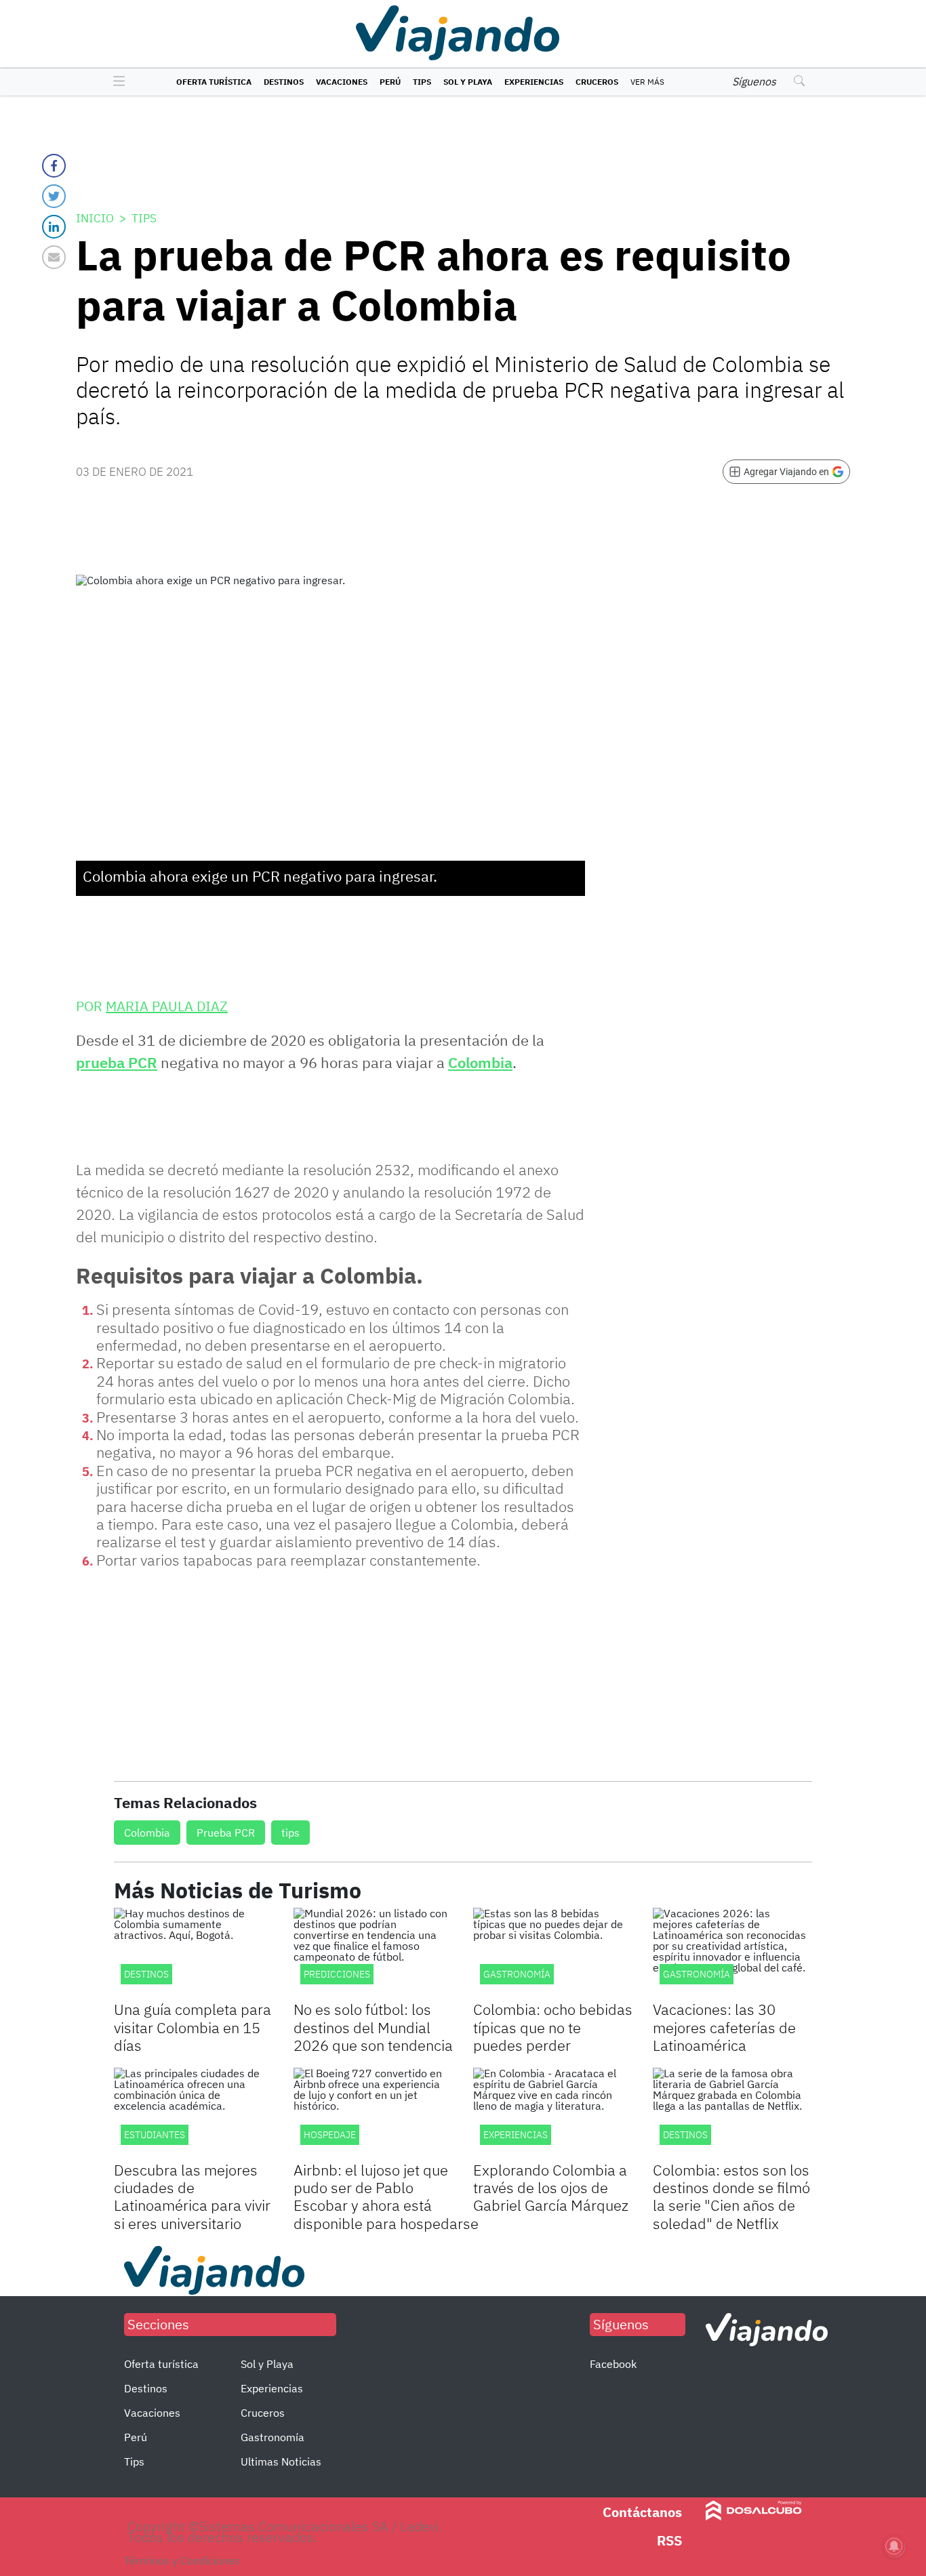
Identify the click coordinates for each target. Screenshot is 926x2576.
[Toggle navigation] (116, 82)
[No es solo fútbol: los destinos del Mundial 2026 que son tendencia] (373, 1953)
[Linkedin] (54, 227)
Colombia (480, 1062)
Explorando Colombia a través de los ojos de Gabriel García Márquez (551, 2188)
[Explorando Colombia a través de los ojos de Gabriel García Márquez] (553, 2112)
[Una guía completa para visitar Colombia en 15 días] (194, 1953)
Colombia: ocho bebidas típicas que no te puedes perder (553, 2027)
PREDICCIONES (337, 1974)
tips (290, 1833)
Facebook (613, 2364)
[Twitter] (54, 196)
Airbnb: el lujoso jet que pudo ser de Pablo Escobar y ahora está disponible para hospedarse (386, 2196)
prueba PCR (117, 1062)
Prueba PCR (226, 1833)
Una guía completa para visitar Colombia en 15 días (193, 2027)
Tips (422, 82)
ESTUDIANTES (155, 2135)
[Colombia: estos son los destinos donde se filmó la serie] (732, 2112)
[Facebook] (54, 166)
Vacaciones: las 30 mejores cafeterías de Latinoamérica (724, 2027)
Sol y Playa (468, 82)
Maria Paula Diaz (167, 1006)
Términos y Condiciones (182, 2560)
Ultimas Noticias (281, 2461)
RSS (669, 2540)
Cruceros (597, 82)
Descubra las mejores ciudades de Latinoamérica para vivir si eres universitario (192, 2196)
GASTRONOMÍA (517, 1974)
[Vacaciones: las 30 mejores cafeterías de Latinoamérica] (732, 1953)
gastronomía (697, 1974)
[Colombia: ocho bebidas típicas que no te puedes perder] (553, 1953)
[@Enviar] (54, 257)
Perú (390, 82)
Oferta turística (214, 82)
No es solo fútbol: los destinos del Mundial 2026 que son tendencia (373, 2027)
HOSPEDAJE (330, 2135)
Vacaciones (342, 82)
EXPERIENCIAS (516, 2135)
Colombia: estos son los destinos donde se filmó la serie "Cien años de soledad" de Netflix (731, 2196)
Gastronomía (273, 2437)
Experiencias (534, 82)
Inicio (95, 218)
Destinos (284, 82)
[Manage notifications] (894, 2546)
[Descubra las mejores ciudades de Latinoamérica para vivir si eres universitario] (194, 2112)
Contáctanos (642, 2512)
